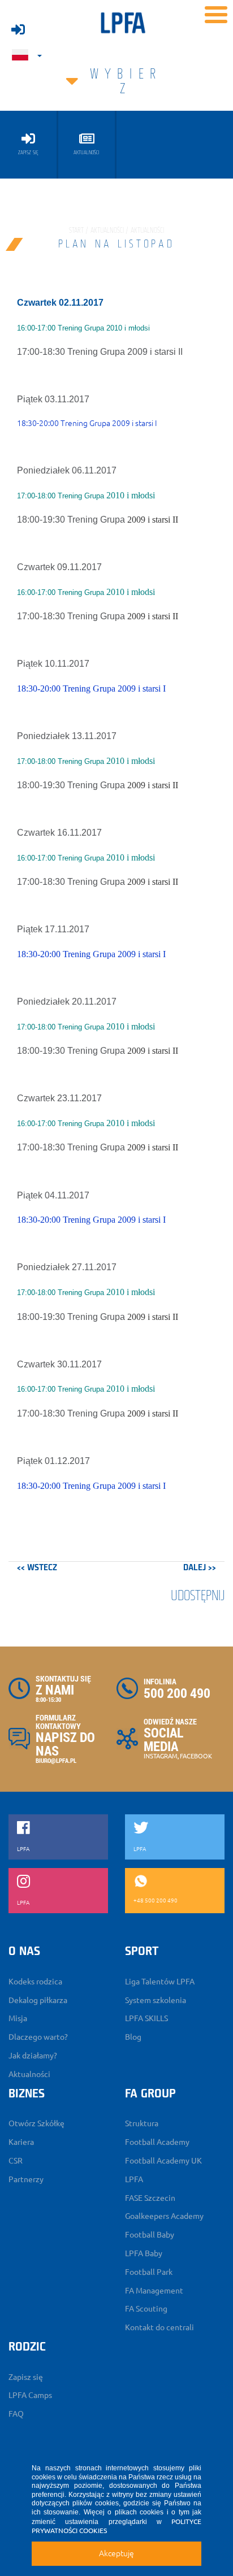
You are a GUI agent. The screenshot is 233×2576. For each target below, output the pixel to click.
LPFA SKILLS (146, 2018)
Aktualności (29, 2074)
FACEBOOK (196, 1756)
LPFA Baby (144, 2253)
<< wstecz (37, 1568)
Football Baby (150, 2235)
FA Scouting (146, 2309)
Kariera (21, 2142)
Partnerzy (26, 2179)
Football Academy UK (163, 2161)
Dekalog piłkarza (38, 2000)
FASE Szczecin (150, 2198)
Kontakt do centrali (159, 2327)
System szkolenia (156, 2000)
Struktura (142, 2123)
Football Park (149, 2272)
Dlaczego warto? (38, 2037)
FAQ (16, 2414)
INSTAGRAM (161, 1756)
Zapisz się (26, 2377)
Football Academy (157, 2142)
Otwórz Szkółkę (36, 2123)
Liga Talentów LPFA (160, 1982)
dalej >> (200, 1568)
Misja (18, 2018)
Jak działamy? (33, 2056)
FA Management (154, 2291)
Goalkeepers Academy (164, 2216)
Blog (133, 2037)
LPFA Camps (30, 2395)
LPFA (134, 2179)
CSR (16, 2161)
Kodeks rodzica (35, 1982)
